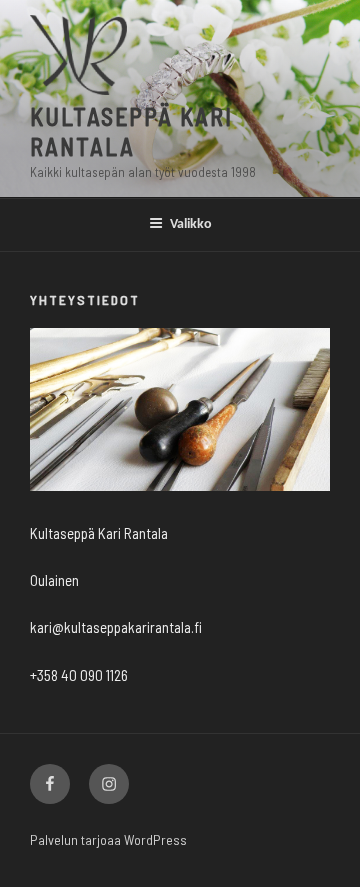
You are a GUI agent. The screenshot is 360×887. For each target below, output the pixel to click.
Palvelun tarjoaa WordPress (108, 839)
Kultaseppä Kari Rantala (131, 131)
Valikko (191, 224)
